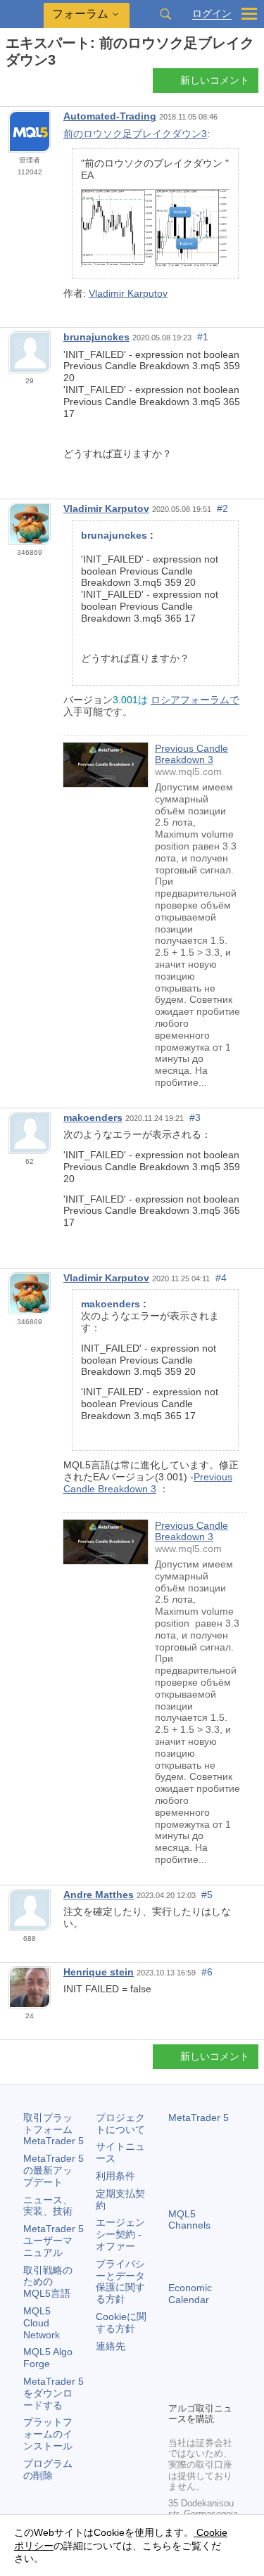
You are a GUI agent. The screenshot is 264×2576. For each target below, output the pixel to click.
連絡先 (111, 2346)
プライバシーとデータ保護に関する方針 (120, 2281)
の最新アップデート (54, 2170)
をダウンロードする (54, 2393)
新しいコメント (215, 80)
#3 (195, 1117)
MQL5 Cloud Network (42, 2323)
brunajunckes (96, 337)
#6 (207, 1972)
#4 (221, 1278)
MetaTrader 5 (199, 2117)
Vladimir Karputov (128, 293)
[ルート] (10, 85)
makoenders (93, 1117)
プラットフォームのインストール (48, 2434)
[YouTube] (177, 2389)
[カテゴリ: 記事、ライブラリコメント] (27, 84)
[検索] (165, 14)
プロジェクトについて (120, 2123)
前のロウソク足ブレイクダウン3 (135, 134)
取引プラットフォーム (54, 2129)
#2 (222, 508)
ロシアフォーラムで (195, 700)
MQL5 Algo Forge (48, 2358)
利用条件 (115, 2176)
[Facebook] (177, 2366)
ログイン (212, 14)
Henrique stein (99, 1972)
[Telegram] (199, 2366)
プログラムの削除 (48, 2469)
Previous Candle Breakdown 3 (191, 754)
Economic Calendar (190, 2294)
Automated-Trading (110, 116)
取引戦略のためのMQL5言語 (48, 2282)
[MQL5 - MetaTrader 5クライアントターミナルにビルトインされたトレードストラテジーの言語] (22, 14)
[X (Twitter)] (222, 2366)
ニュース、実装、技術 (48, 2206)
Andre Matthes (99, 1895)
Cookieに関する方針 (121, 2322)
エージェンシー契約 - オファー (120, 2234)
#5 (207, 1895)
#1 (203, 337)
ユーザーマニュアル (54, 2241)
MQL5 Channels (189, 2220)
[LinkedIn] (199, 2389)
